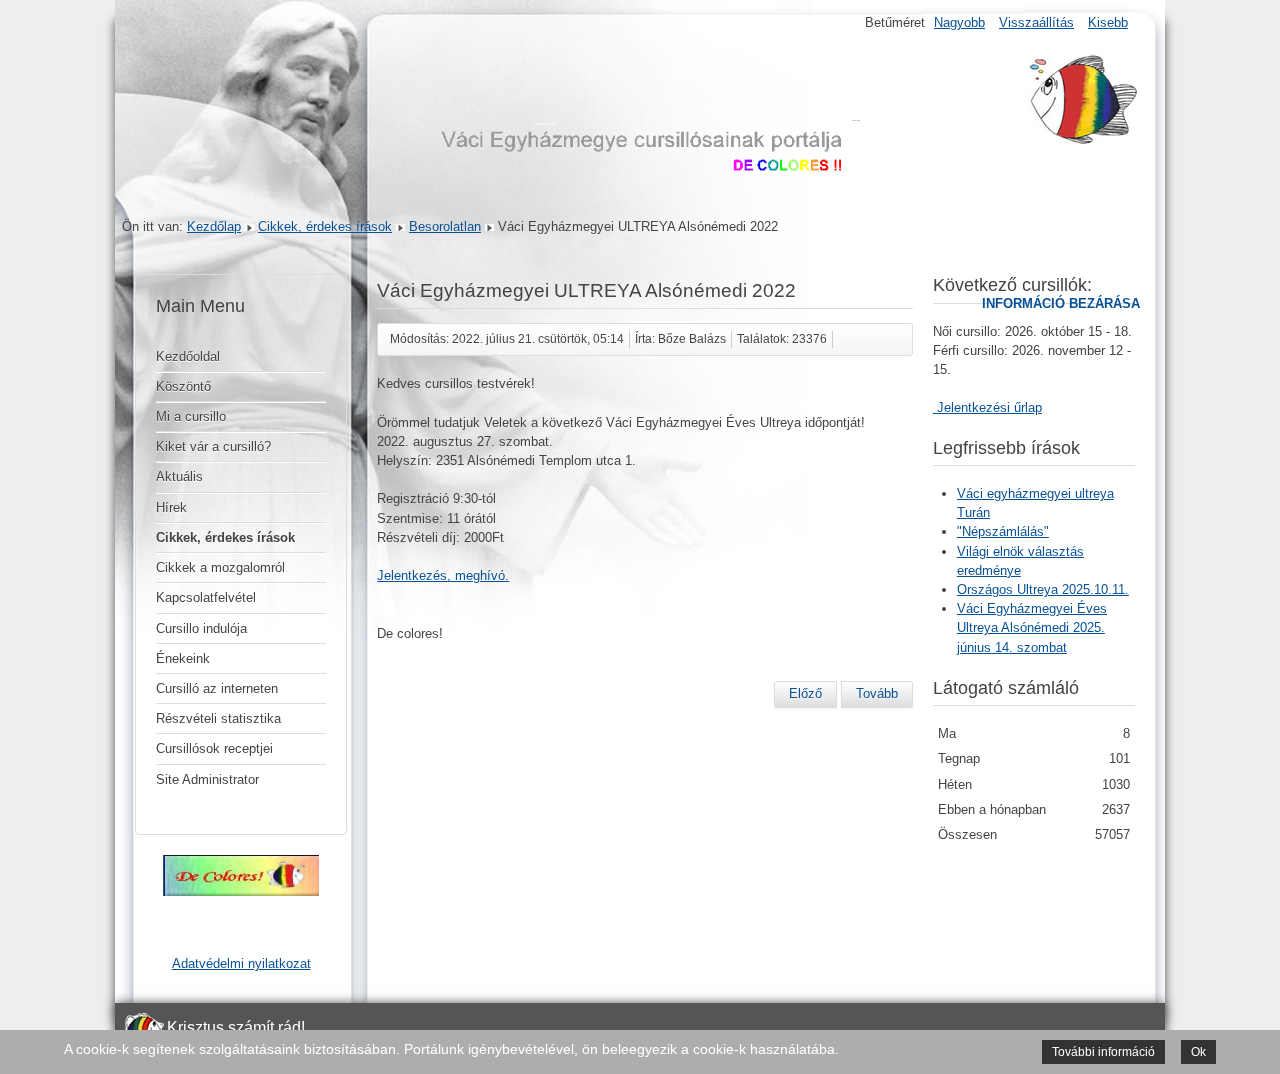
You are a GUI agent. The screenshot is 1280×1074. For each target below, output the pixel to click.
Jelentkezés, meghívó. (443, 575)
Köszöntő (183, 386)
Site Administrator (207, 779)
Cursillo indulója (201, 628)
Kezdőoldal (188, 356)
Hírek (171, 507)
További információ (1103, 1052)
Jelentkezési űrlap (987, 407)
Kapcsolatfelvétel (206, 597)
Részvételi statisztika (218, 718)
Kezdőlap (214, 226)
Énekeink (183, 658)
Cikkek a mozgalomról (220, 567)
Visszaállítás (1036, 22)
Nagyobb (959, 22)
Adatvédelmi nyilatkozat (241, 963)
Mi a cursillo (191, 416)
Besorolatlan (445, 226)
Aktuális (179, 476)
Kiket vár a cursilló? (213, 446)
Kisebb (1108, 22)
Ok (1198, 1052)
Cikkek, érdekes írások (325, 226)
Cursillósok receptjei (214, 748)
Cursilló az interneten (217, 688)
